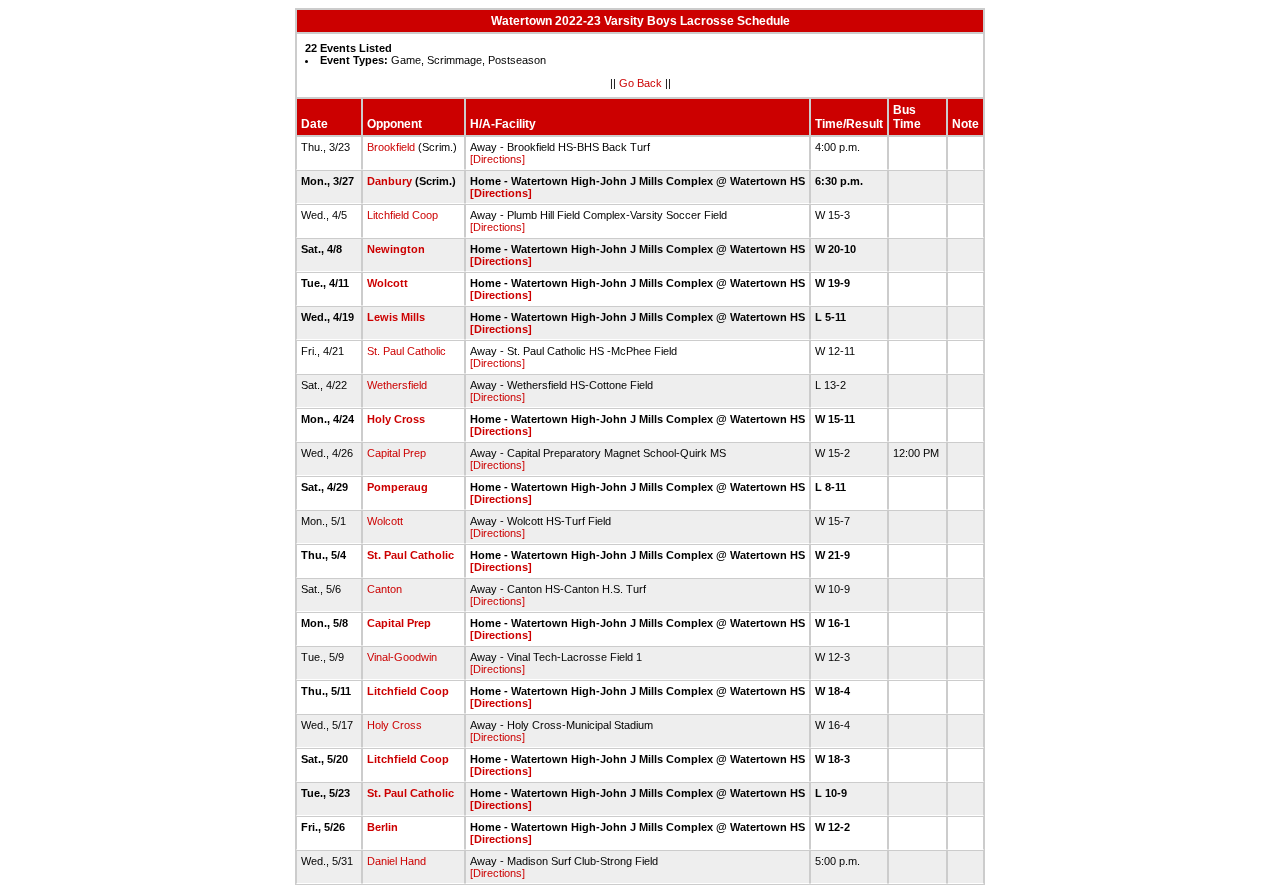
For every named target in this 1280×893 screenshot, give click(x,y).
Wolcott (387, 283)
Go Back (640, 83)
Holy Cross (396, 419)
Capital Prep (396, 453)
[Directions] (497, 159)
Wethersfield (397, 385)
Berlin (382, 827)
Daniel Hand (396, 861)
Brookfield (391, 147)
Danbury (389, 181)
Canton (384, 589)
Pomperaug (397, 487)
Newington (396, 249)
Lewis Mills (396, 317)
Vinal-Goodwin (402, 657)
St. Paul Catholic (406, 351)
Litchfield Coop (402, 215)
